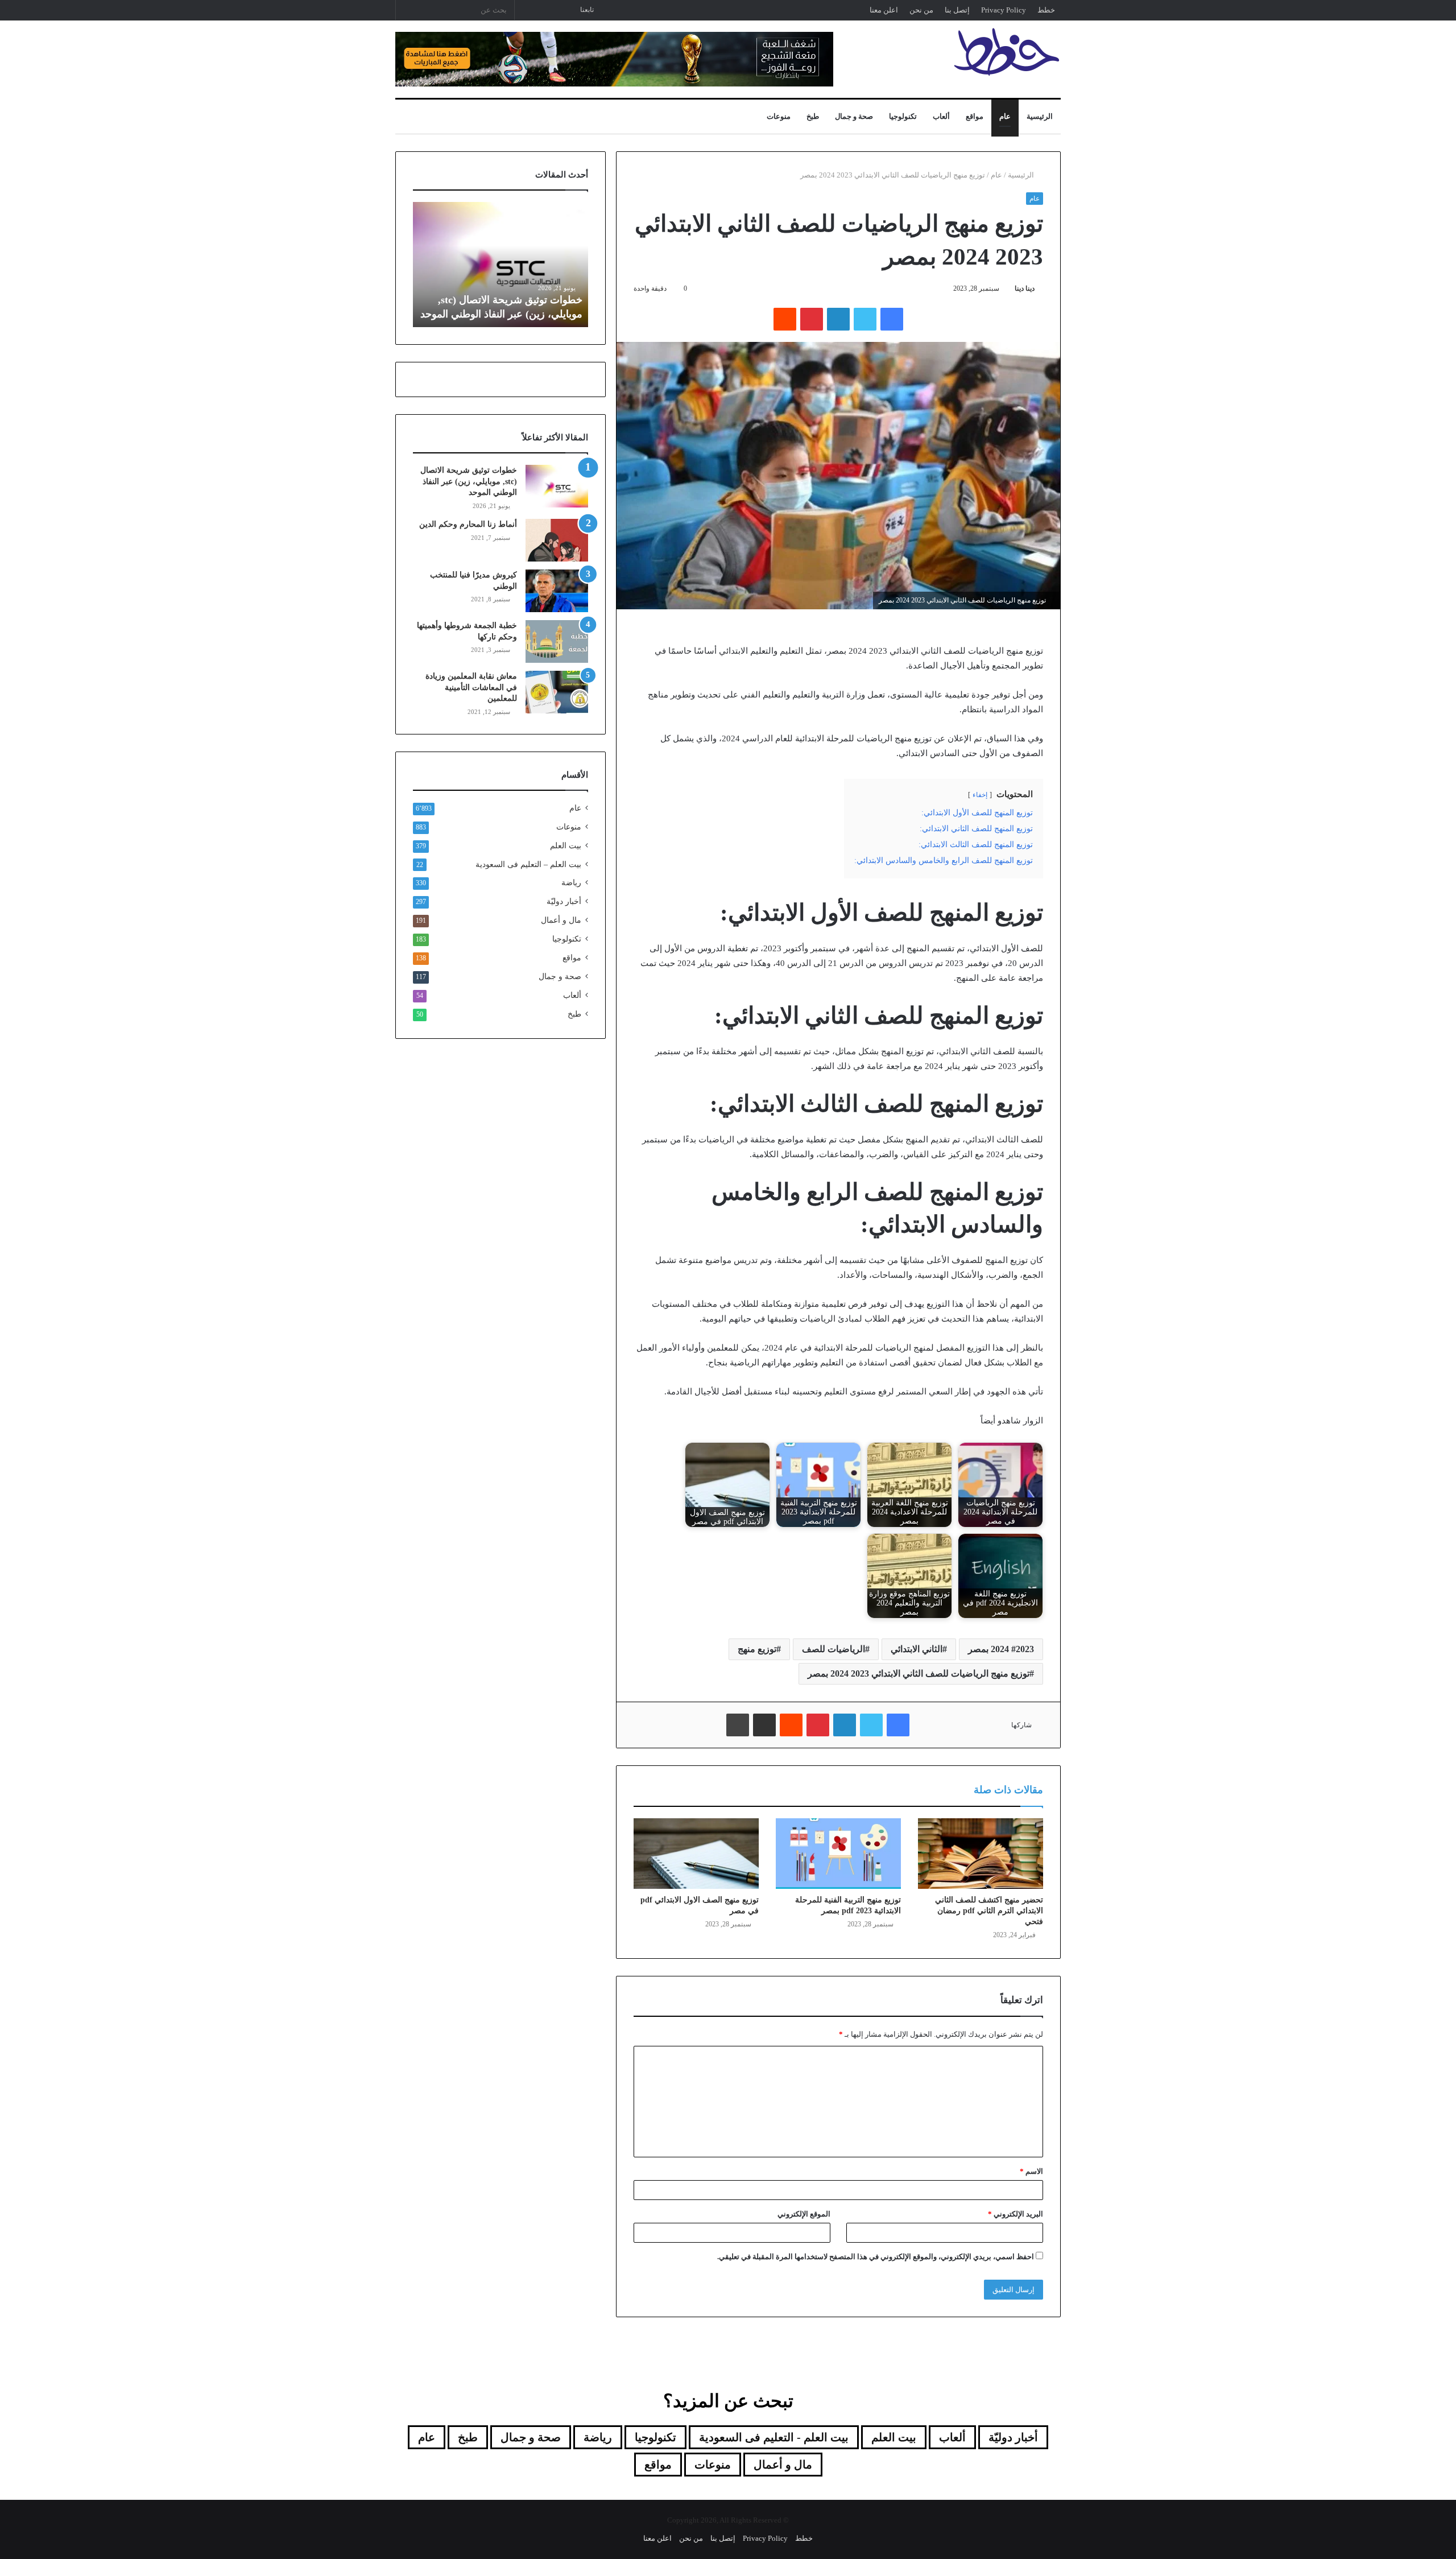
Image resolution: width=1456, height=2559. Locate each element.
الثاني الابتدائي (917, 1649)
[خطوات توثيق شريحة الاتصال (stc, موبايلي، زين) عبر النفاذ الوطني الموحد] (557, 486)
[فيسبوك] (892, 319)
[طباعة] (738, 1725)
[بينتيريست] (812, 319)
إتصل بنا (957, 10)
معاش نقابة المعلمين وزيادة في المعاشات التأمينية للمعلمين (471, 687)
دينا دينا (1025, 288)
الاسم (1031, 2171)
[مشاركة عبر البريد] (764, 1725)
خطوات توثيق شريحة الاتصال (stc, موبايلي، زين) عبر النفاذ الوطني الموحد (469, 481)
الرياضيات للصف (834, 1649)
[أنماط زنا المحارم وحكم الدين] (557, 540)
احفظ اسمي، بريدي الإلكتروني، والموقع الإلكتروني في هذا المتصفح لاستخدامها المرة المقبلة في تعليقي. (876, 2257)
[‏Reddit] (785, 319)
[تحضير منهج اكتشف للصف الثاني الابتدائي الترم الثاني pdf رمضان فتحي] (981, 1854)
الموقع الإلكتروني (804, 2214)
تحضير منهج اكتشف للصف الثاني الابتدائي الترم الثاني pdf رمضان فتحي (989, 1911)
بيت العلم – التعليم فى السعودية (528, 864)
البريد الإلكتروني (1016, 2214)
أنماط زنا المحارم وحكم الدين (468, 524)
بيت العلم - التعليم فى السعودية (774, 2437)
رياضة (571, 883)
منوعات (779, 116)
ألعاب (941, 116)
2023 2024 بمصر (1001, 1649)
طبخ (813, 116)
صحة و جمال (854, 116)
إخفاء (980, 795)
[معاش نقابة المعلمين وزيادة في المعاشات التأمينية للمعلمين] (557, 692)
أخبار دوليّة (564, 901)
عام (1005, 116)
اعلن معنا (884, 10)
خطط (1046, 10)
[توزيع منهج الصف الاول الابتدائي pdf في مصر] (696, 1854)
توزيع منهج (757, 1649)
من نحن (921, 10)
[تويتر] (865, 319)
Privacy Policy (1004, 10)
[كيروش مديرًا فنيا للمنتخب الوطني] (557, 591)
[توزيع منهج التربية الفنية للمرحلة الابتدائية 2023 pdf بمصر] (838, 1854)
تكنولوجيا (903, 116)
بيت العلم (566, 846)
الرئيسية (1040, 116)
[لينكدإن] (838, 319)
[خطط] (1007, 52)
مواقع (975, 116)
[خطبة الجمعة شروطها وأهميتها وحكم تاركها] (557, 641)
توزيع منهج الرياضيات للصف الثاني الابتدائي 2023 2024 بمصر (919, 1673)
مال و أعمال (561, 920)
